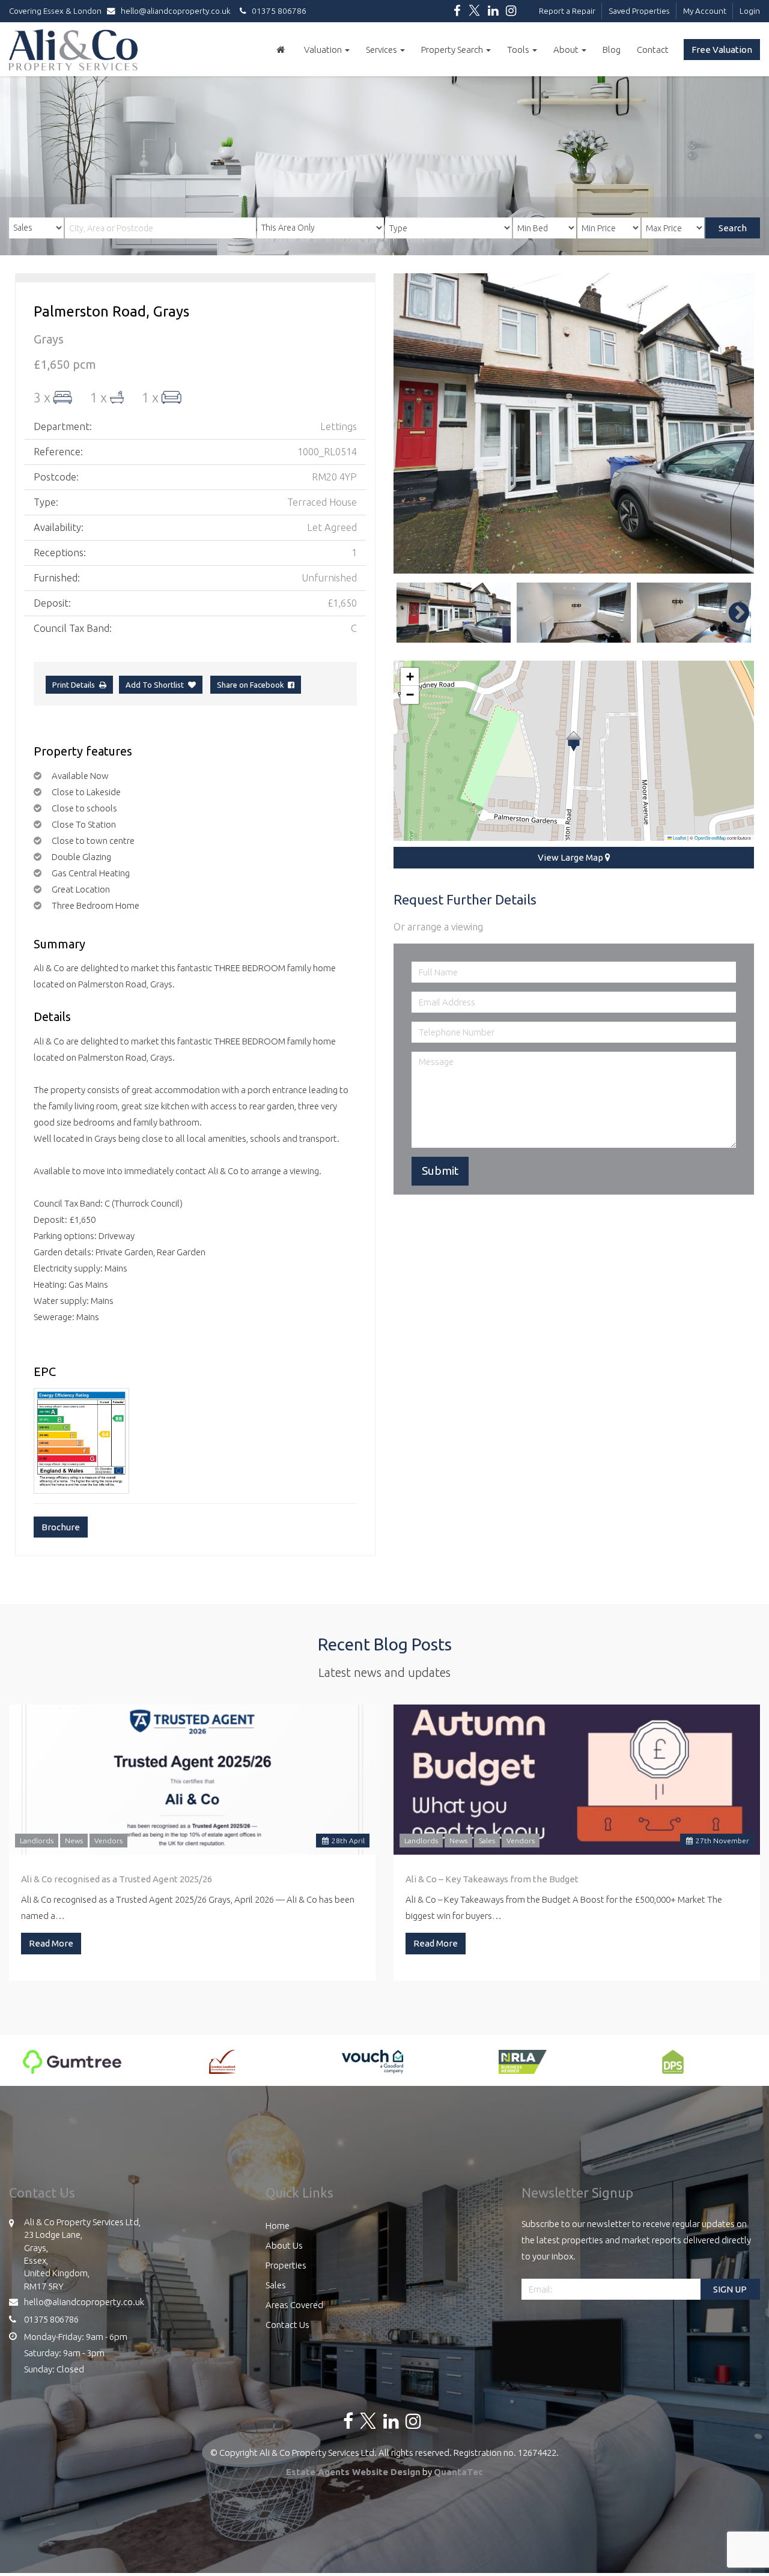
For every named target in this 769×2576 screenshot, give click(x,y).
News (74, 1841)
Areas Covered (294, 2305)
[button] (573, 741)
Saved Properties (639, 11)
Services (382, 50)
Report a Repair (567, 11)
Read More (51, 1943)
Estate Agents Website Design (353, 2472)
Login (750, 11)
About (567, 50)
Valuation (324, 50)
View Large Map (571, 857)
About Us (284, 2245)
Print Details (74, 685)
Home (278, 2226)
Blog (612, 50)
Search (733, 228)
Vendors (108, 1841)
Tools (519, 50)
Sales (487, 1841)
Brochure (61, 1527)
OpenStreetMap (710, 838)
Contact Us (287, 2325)
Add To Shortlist (155, 685)
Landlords (37, 1841)
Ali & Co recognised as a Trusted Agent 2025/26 (117, 1879)
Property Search (453, 50)
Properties (286, 2265)
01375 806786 (276, 11)
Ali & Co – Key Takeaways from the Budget (492, 1879)
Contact (653, 50)
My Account (705, 11)
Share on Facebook (252, 685)
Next (733, 423)
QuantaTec (458, 2472)
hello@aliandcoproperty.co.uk (176, 11)
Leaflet (679, 838)
